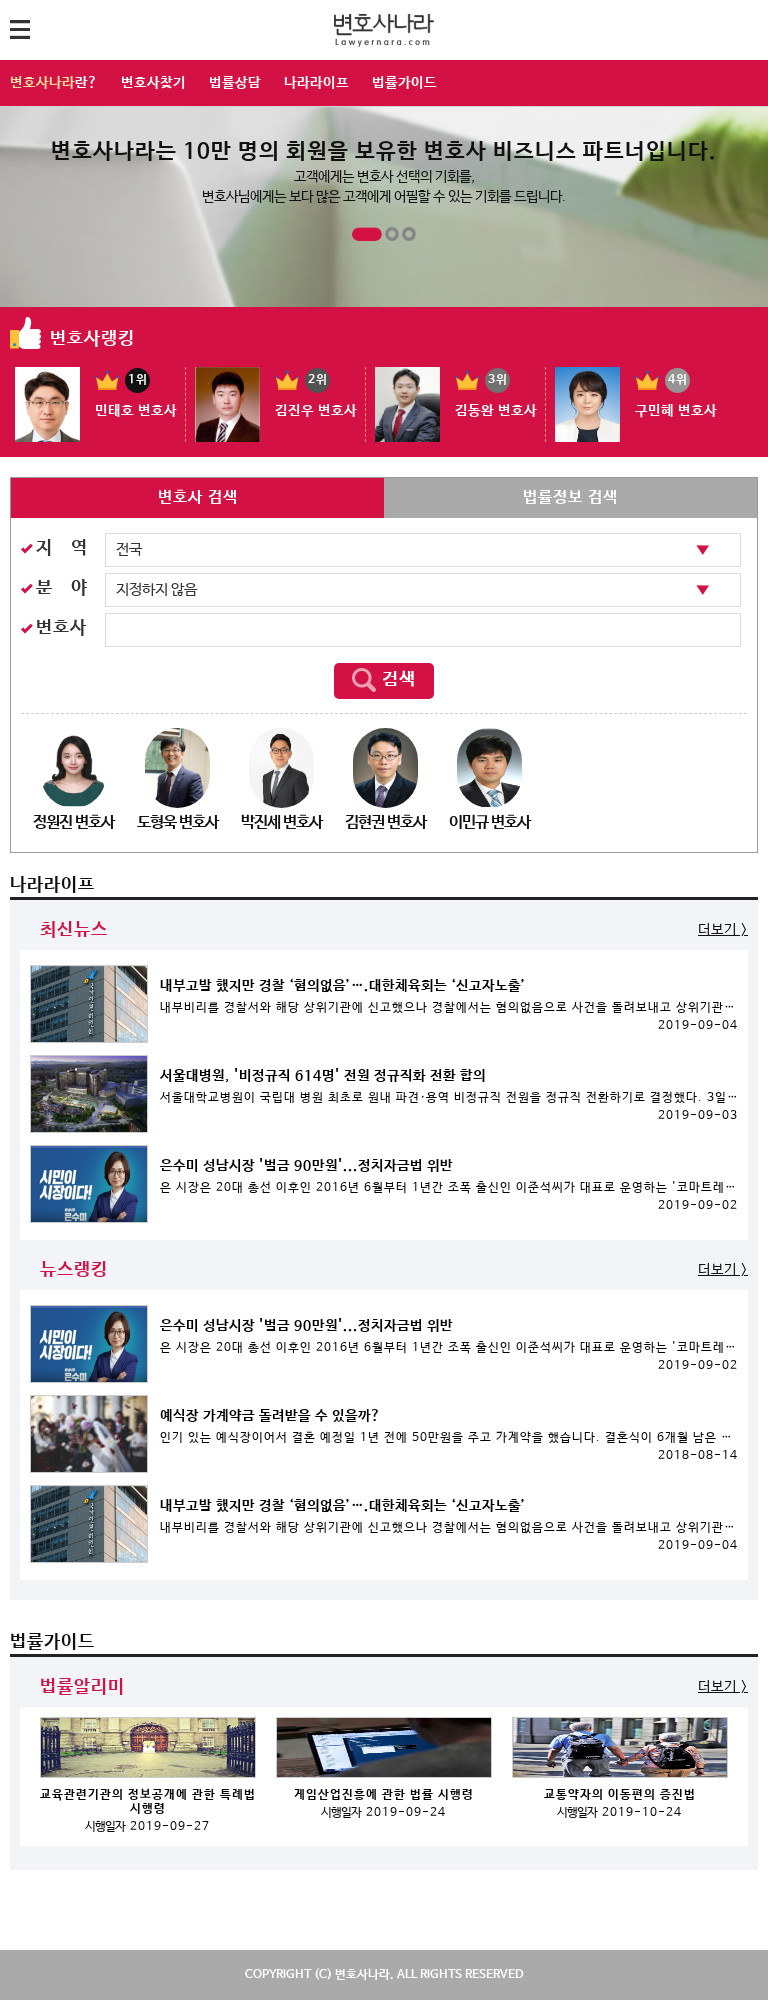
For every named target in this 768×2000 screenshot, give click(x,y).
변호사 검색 (198, 497)
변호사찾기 (153, 83)
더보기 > (723, 930)
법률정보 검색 (570, 497)
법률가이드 (404, 83)
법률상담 (235, 83)
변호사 (61, 628)
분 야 (62, 588)
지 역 (62, 548)
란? (54, 83)
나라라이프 (316, 83)
